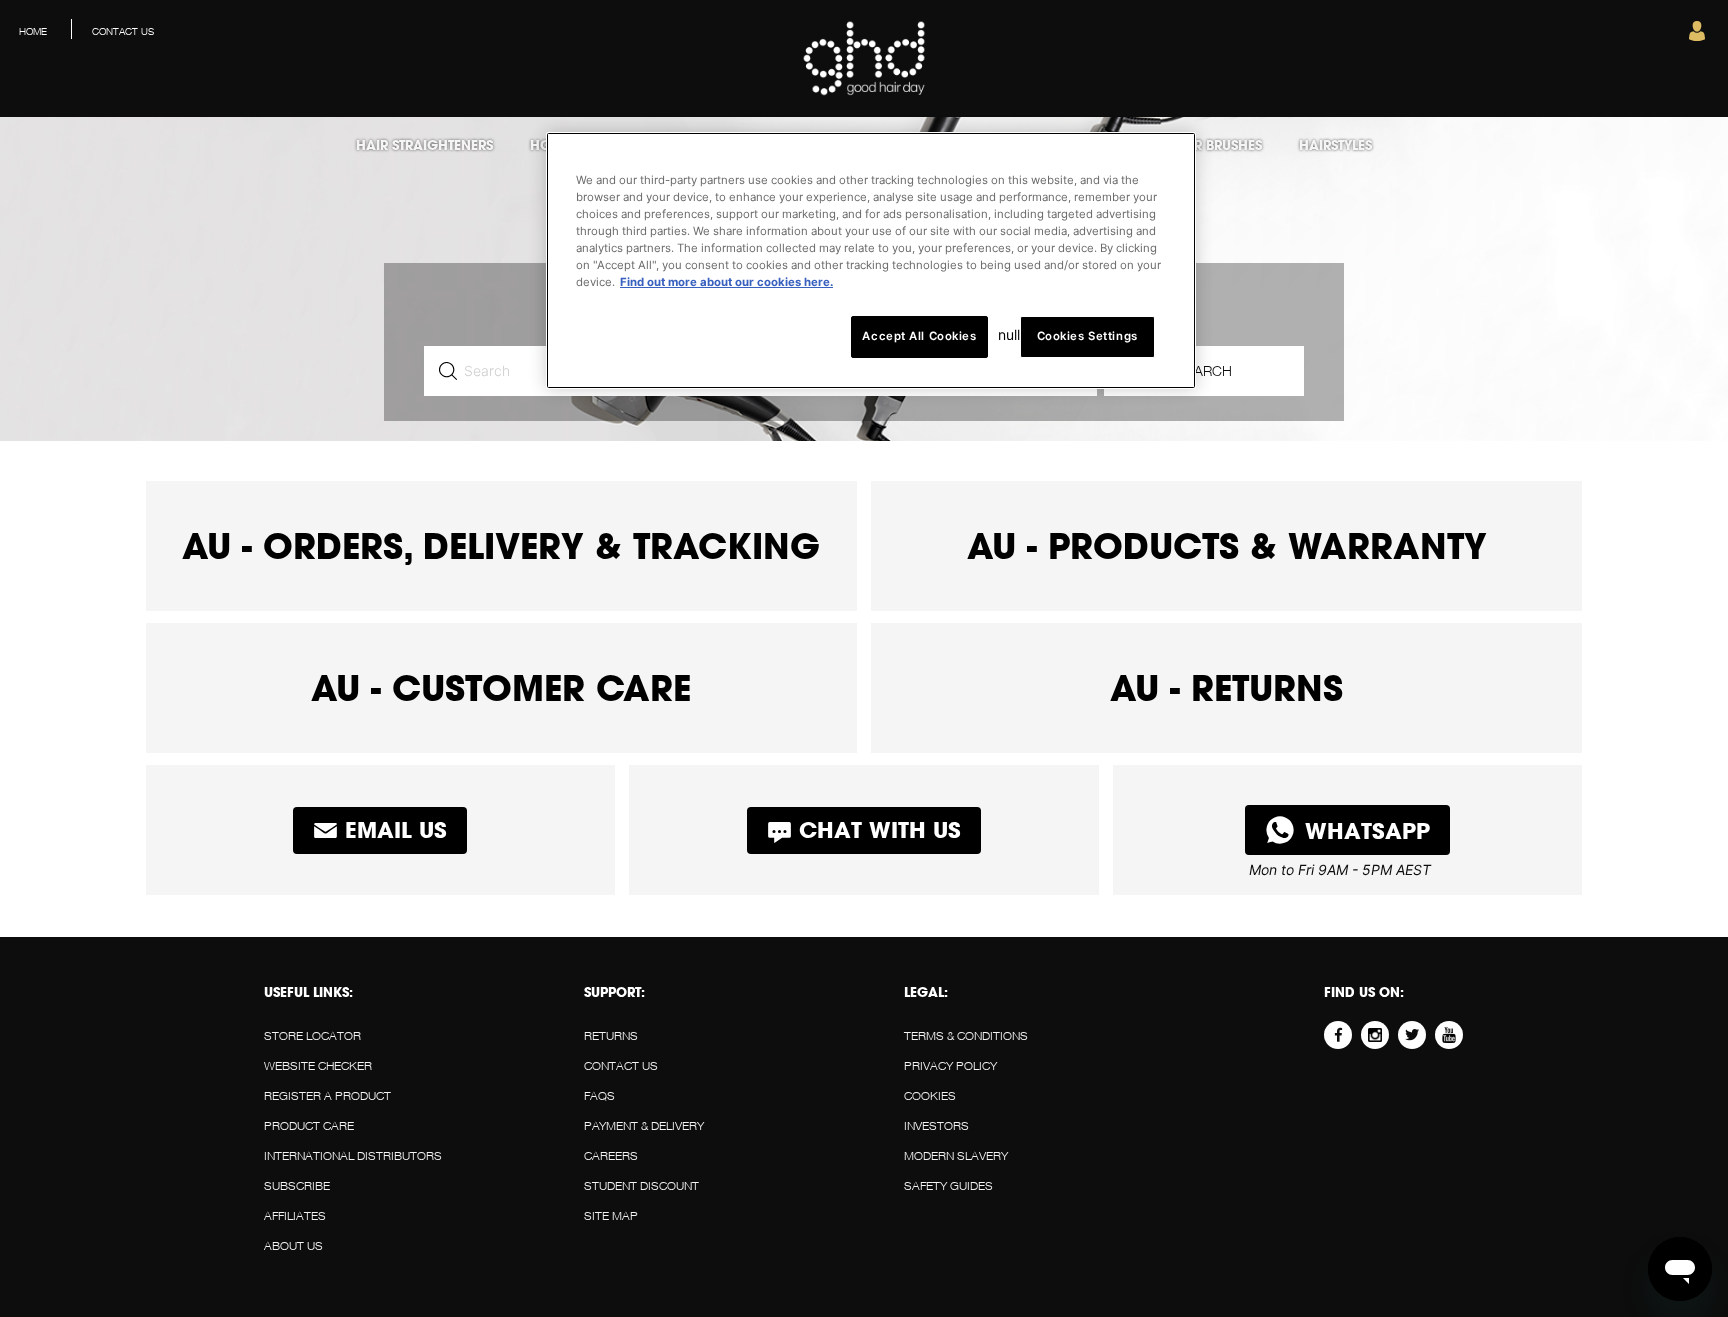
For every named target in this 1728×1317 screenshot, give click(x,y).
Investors (936, 1125)
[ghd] (864, 91)
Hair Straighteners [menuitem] (424, 145)
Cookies (930, 1095)
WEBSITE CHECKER (318, 1065)
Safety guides (948, 1185)
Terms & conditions (966, 1035)
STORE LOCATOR (312, 1035)
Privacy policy (950, 1065)
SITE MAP (611, 1215)
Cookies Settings (1087, 336)
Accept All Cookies (919, 336)
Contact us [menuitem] (123, 31)
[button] (1697, 36)
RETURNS (611, 1035)
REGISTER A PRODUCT (327, 1095)
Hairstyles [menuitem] (1335, 145)
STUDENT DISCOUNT (641, 1185)
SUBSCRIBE (297, 1185)
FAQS (599, 1095)
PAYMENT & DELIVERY (644, 1125)
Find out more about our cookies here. (726, 282)
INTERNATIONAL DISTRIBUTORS (353, 1155)
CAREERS (611, 1155)
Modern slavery (956, 1155)
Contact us (621, 1065)
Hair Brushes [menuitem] (1216, 145)
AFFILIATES (295, 1215)
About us (293, 1245)
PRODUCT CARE (309, 1125)
